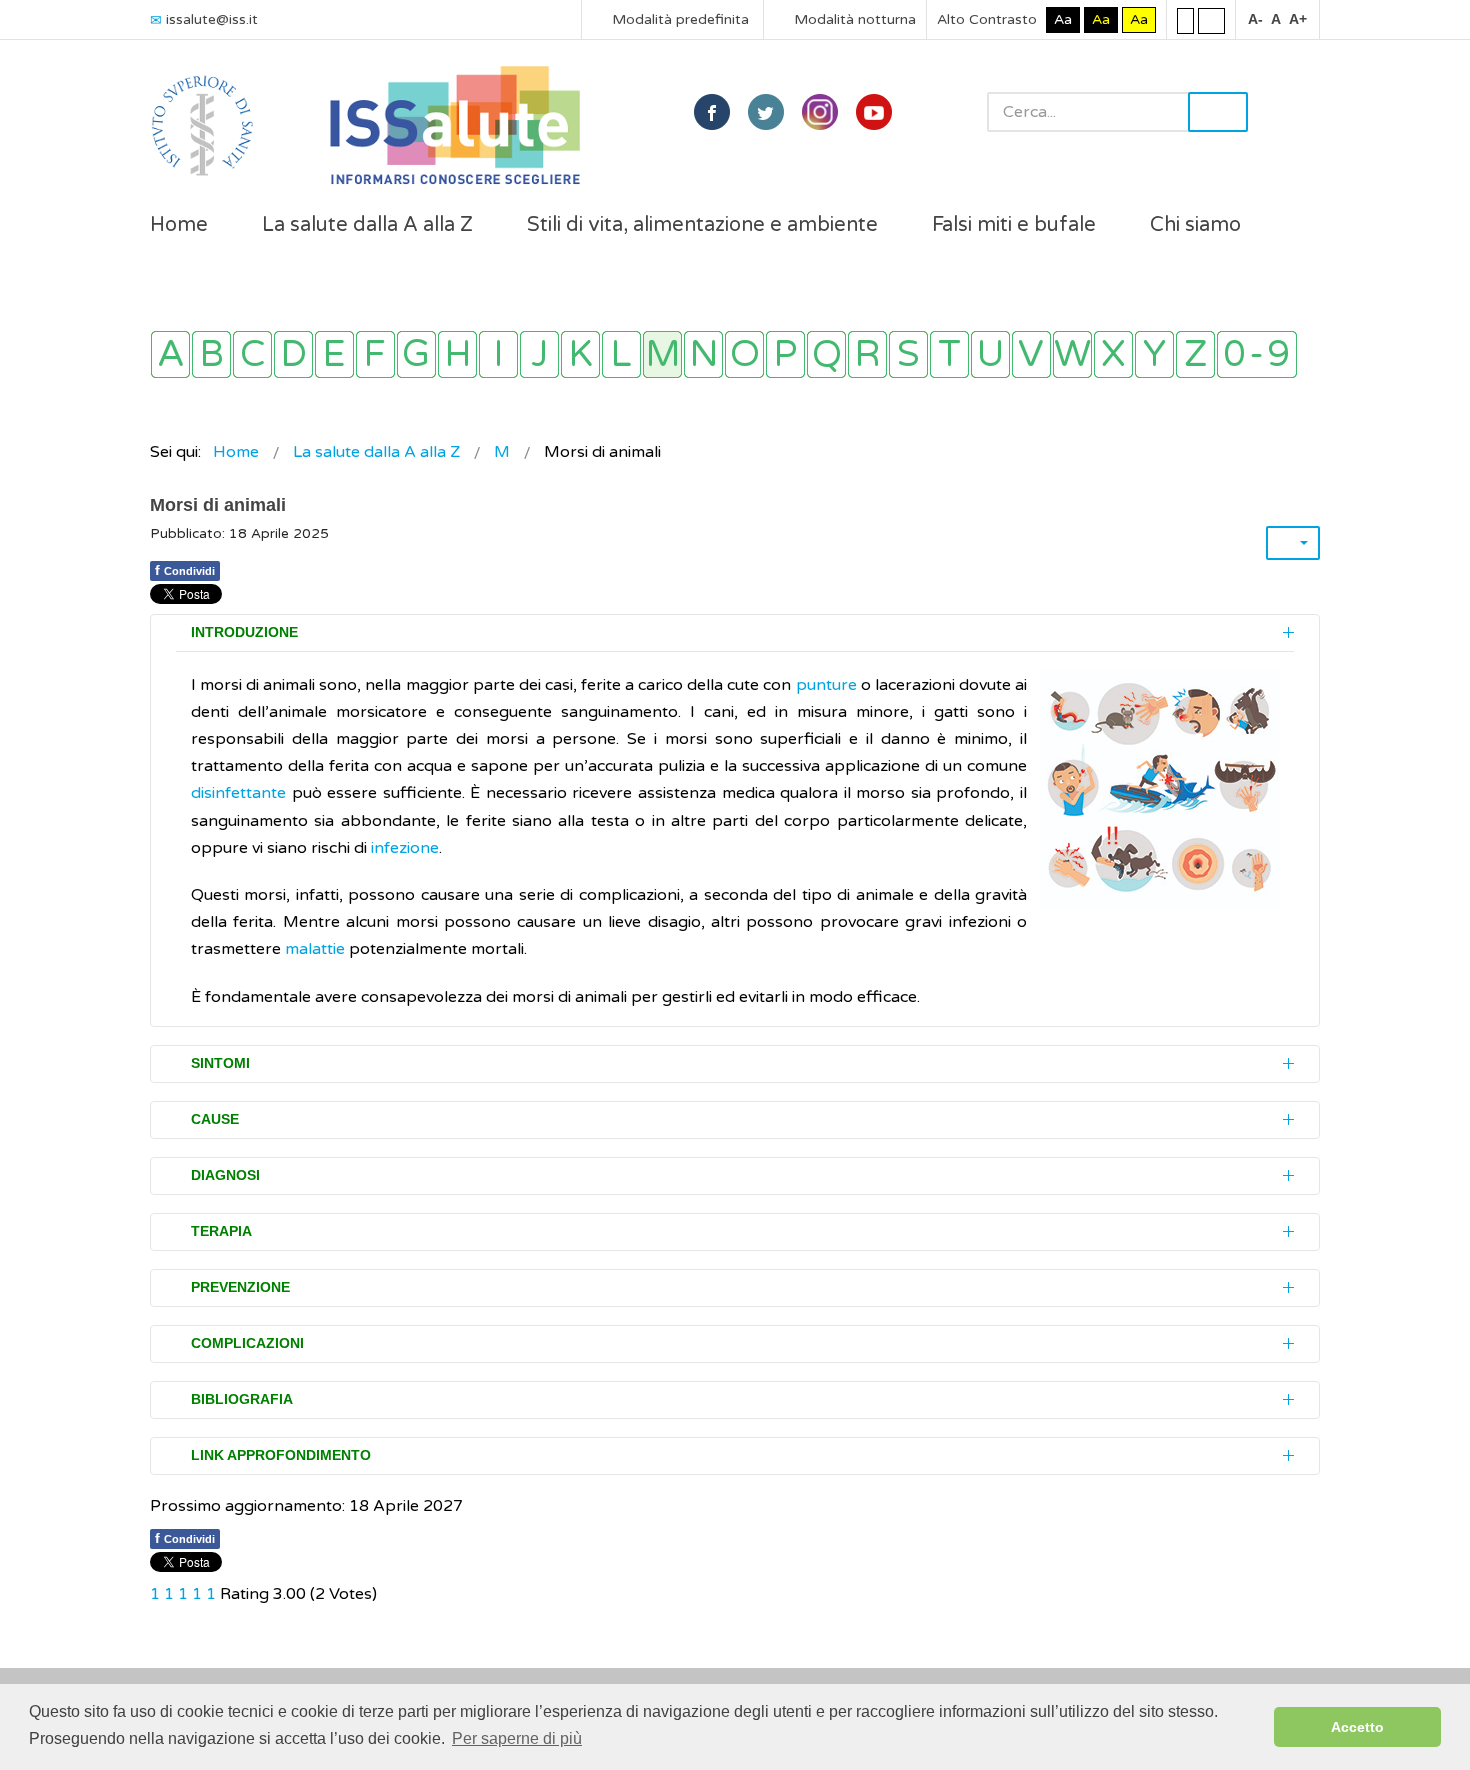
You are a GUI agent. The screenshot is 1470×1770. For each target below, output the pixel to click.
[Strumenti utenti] (1293, 543)
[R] (867, 354)
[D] (293, 354)
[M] (662, 354)
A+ (1298, 19)
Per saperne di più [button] (517, 1738)
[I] (498, 354)
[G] (416, 354)
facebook (712, 112)
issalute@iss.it (212, 19)
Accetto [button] (1357, 1727)
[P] (785, 354)
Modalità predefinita (678, 19)
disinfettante (238, 793)
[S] (908, 354)
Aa (1063, 19)
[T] (949, 354)
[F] (375, 354)
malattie (315, 949)
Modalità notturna (853, 19)
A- (1255, 19)
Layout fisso (1185, 20)
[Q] (826, 354)
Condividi (185, 570)
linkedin (820, 112)
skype (874, 112)
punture (826, 685)
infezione (405, 848)
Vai (1218, 112)
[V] (1031, 354)
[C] (252, 354)
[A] (170, 354)
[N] (703, 354)
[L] (621, 354)
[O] (744, 354)
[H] (457, 354)
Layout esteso (1211, 20)
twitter (766, 112)
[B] (211, 354)
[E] (334, 354)
